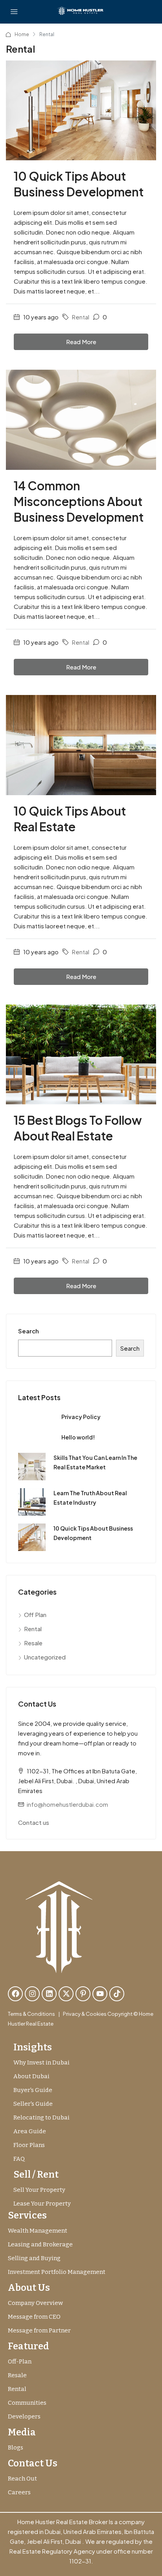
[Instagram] (32, 1994)
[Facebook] (15, 1994)
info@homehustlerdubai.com (67, 1804)
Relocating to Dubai (41, 2118)
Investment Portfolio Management (57, 2272)
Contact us (34, 1822)
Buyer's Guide (33, 2090)
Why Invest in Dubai (41, 2063)
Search (29, 1331)
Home (22, 34)
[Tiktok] (117, 1994)
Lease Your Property (42, 2204)
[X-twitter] (66, 1994)
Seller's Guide (33, 2104)
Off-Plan (20, 2361)
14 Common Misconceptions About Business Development (79, 501)
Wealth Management (38, 2231)
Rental (81, 317)
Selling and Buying (34, 2258)
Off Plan (35, 1614)
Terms (15, 2014)
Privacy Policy (81, 1417)
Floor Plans (29, 2145)
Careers (19, 2492)
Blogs (16, 2448)
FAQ (19, 2159)
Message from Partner (39, 2330)
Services (27, 2215)
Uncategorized (45, 1657)
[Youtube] (100, 1994)
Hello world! (78, 1437)
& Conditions (39, 2014)
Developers (24, 2416)
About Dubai (31, 2076)
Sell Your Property (39, 2190)
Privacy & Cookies (85, 2014)
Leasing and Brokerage (40, 2244)
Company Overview (35, 2303)
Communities (27, 2403)
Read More (81, 342)
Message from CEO (34, 2317)
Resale (33, 1643)
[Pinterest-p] (83, 1994)
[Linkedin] (49, 1994)
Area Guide (30, 2131)
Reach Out (22, 2479)
